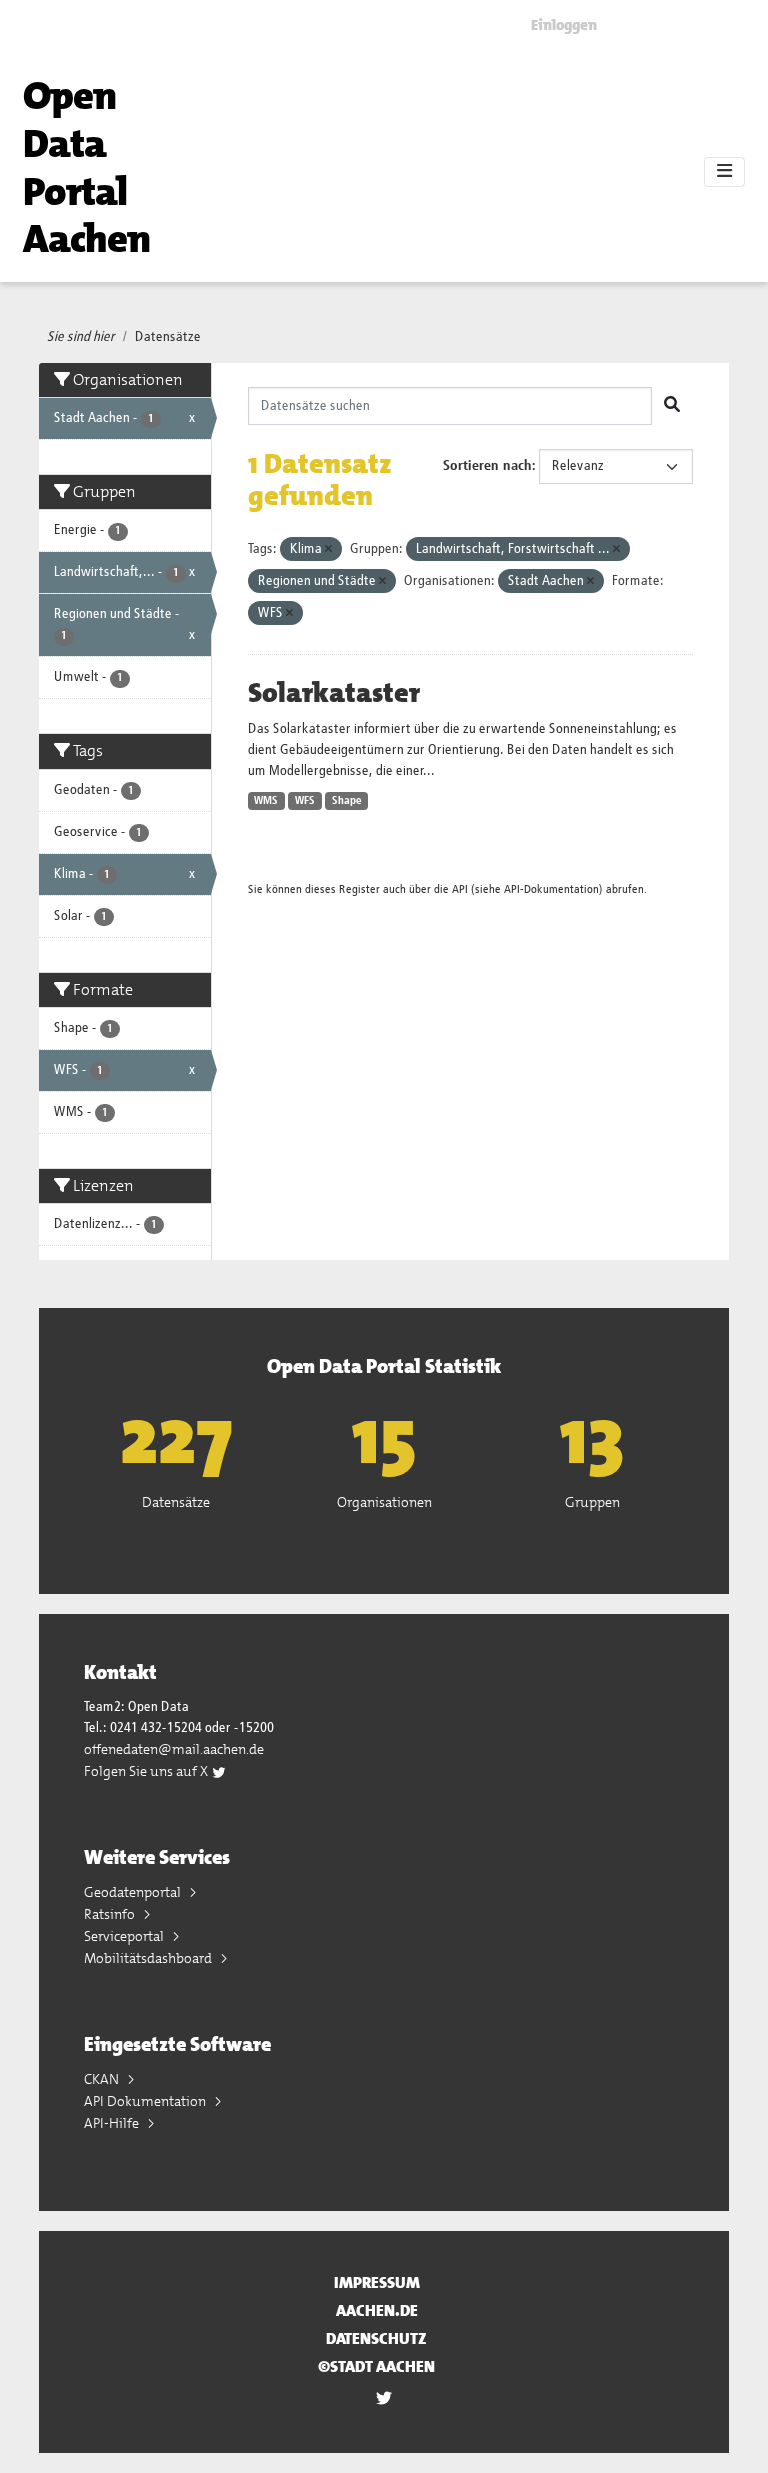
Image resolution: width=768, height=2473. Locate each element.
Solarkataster (334, 693)
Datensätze (168, 337)
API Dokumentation (146, 2101)
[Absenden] (672, 406)
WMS (266, 801)
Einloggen (564, 25)
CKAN (103, 2079)
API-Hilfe (113, 2123)
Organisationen (384, 1502)
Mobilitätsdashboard (149, 1958)
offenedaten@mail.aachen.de (174, 1749)
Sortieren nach (487, 466)
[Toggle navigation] (724, 172)
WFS (305, 801)
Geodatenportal (134, 1892)
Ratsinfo (111, 1914)
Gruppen (592, 1502)
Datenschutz (376, 2338)
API (460, 889)
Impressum (377, 2282)
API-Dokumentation (551, 889)
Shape (347, 801)
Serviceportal (125, 1936)
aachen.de (377, 2310)
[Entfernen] (328, 549)
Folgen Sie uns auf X (147, 1771)
